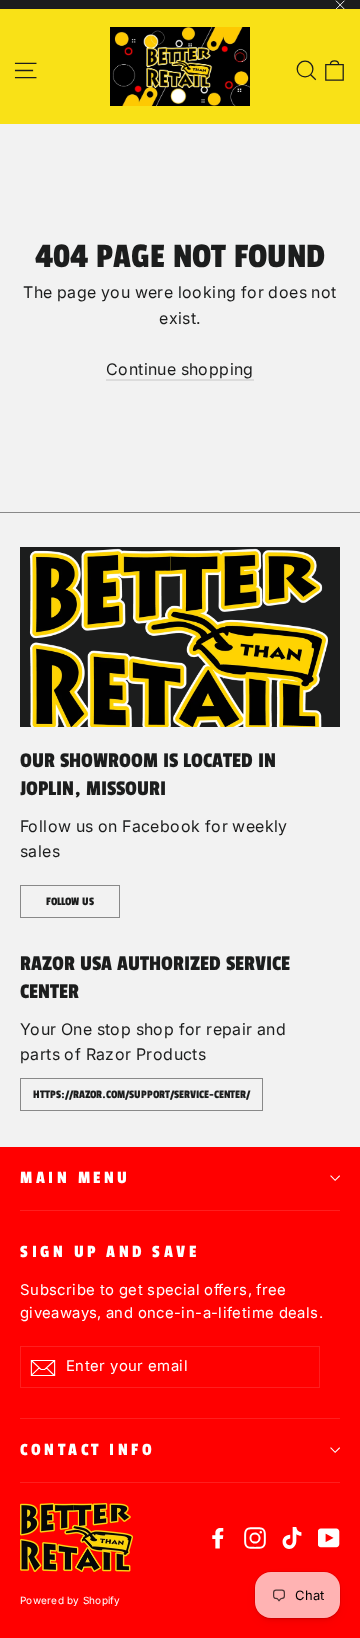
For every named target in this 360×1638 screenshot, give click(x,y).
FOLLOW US (70, 901)
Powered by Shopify (70, 1600)
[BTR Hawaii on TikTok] (292, 1538)
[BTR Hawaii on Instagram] (255, 1538)
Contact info (87, 1450)
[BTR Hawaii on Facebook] (218, 1538)
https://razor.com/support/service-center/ (141, 1094)
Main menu (75, 1178)
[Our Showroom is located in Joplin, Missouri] (180, 637)
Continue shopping (180, 369)
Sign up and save (109, 1252)
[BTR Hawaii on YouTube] (329, 1538)
